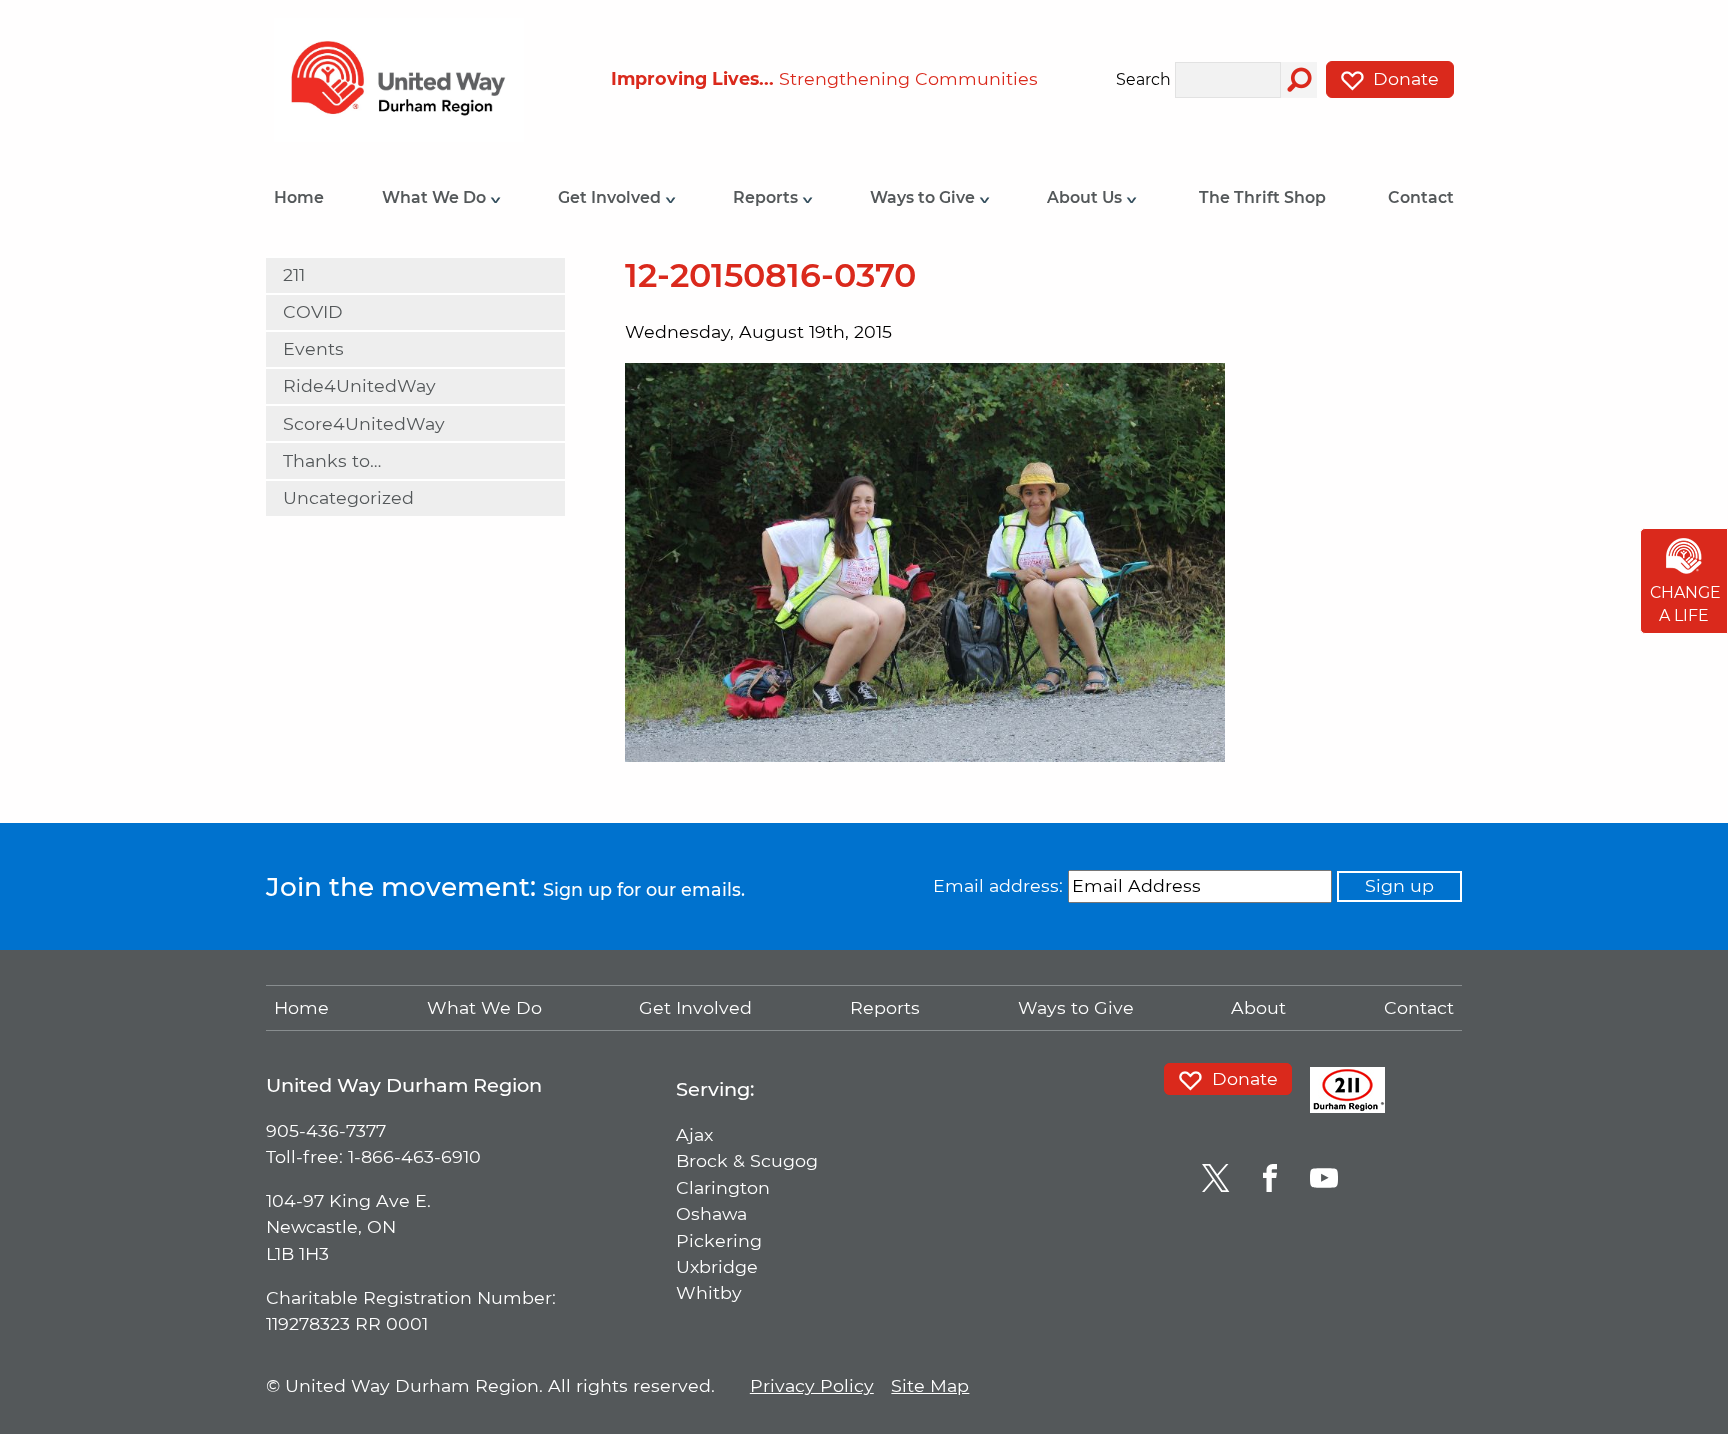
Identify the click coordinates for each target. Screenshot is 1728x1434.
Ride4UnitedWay (359, 385)
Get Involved (611, 197)
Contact (1421, 197)
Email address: (998, 885)
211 (294, 274)
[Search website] (1299, 80)
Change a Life (1685, 604)
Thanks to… (332, 460)
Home (299, 197)
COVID (313, 311)
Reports (767, 197)
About (1258, 1007)
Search (1143, 80)
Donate (1403, 78)
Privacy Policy (812, 1385)
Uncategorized (348, 497)
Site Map (930, 1385)
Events (313, 348)
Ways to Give (924, 197)
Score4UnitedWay (364, 423)
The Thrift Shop (1262, 197)
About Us (1086, 197)
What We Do (436, 197)
